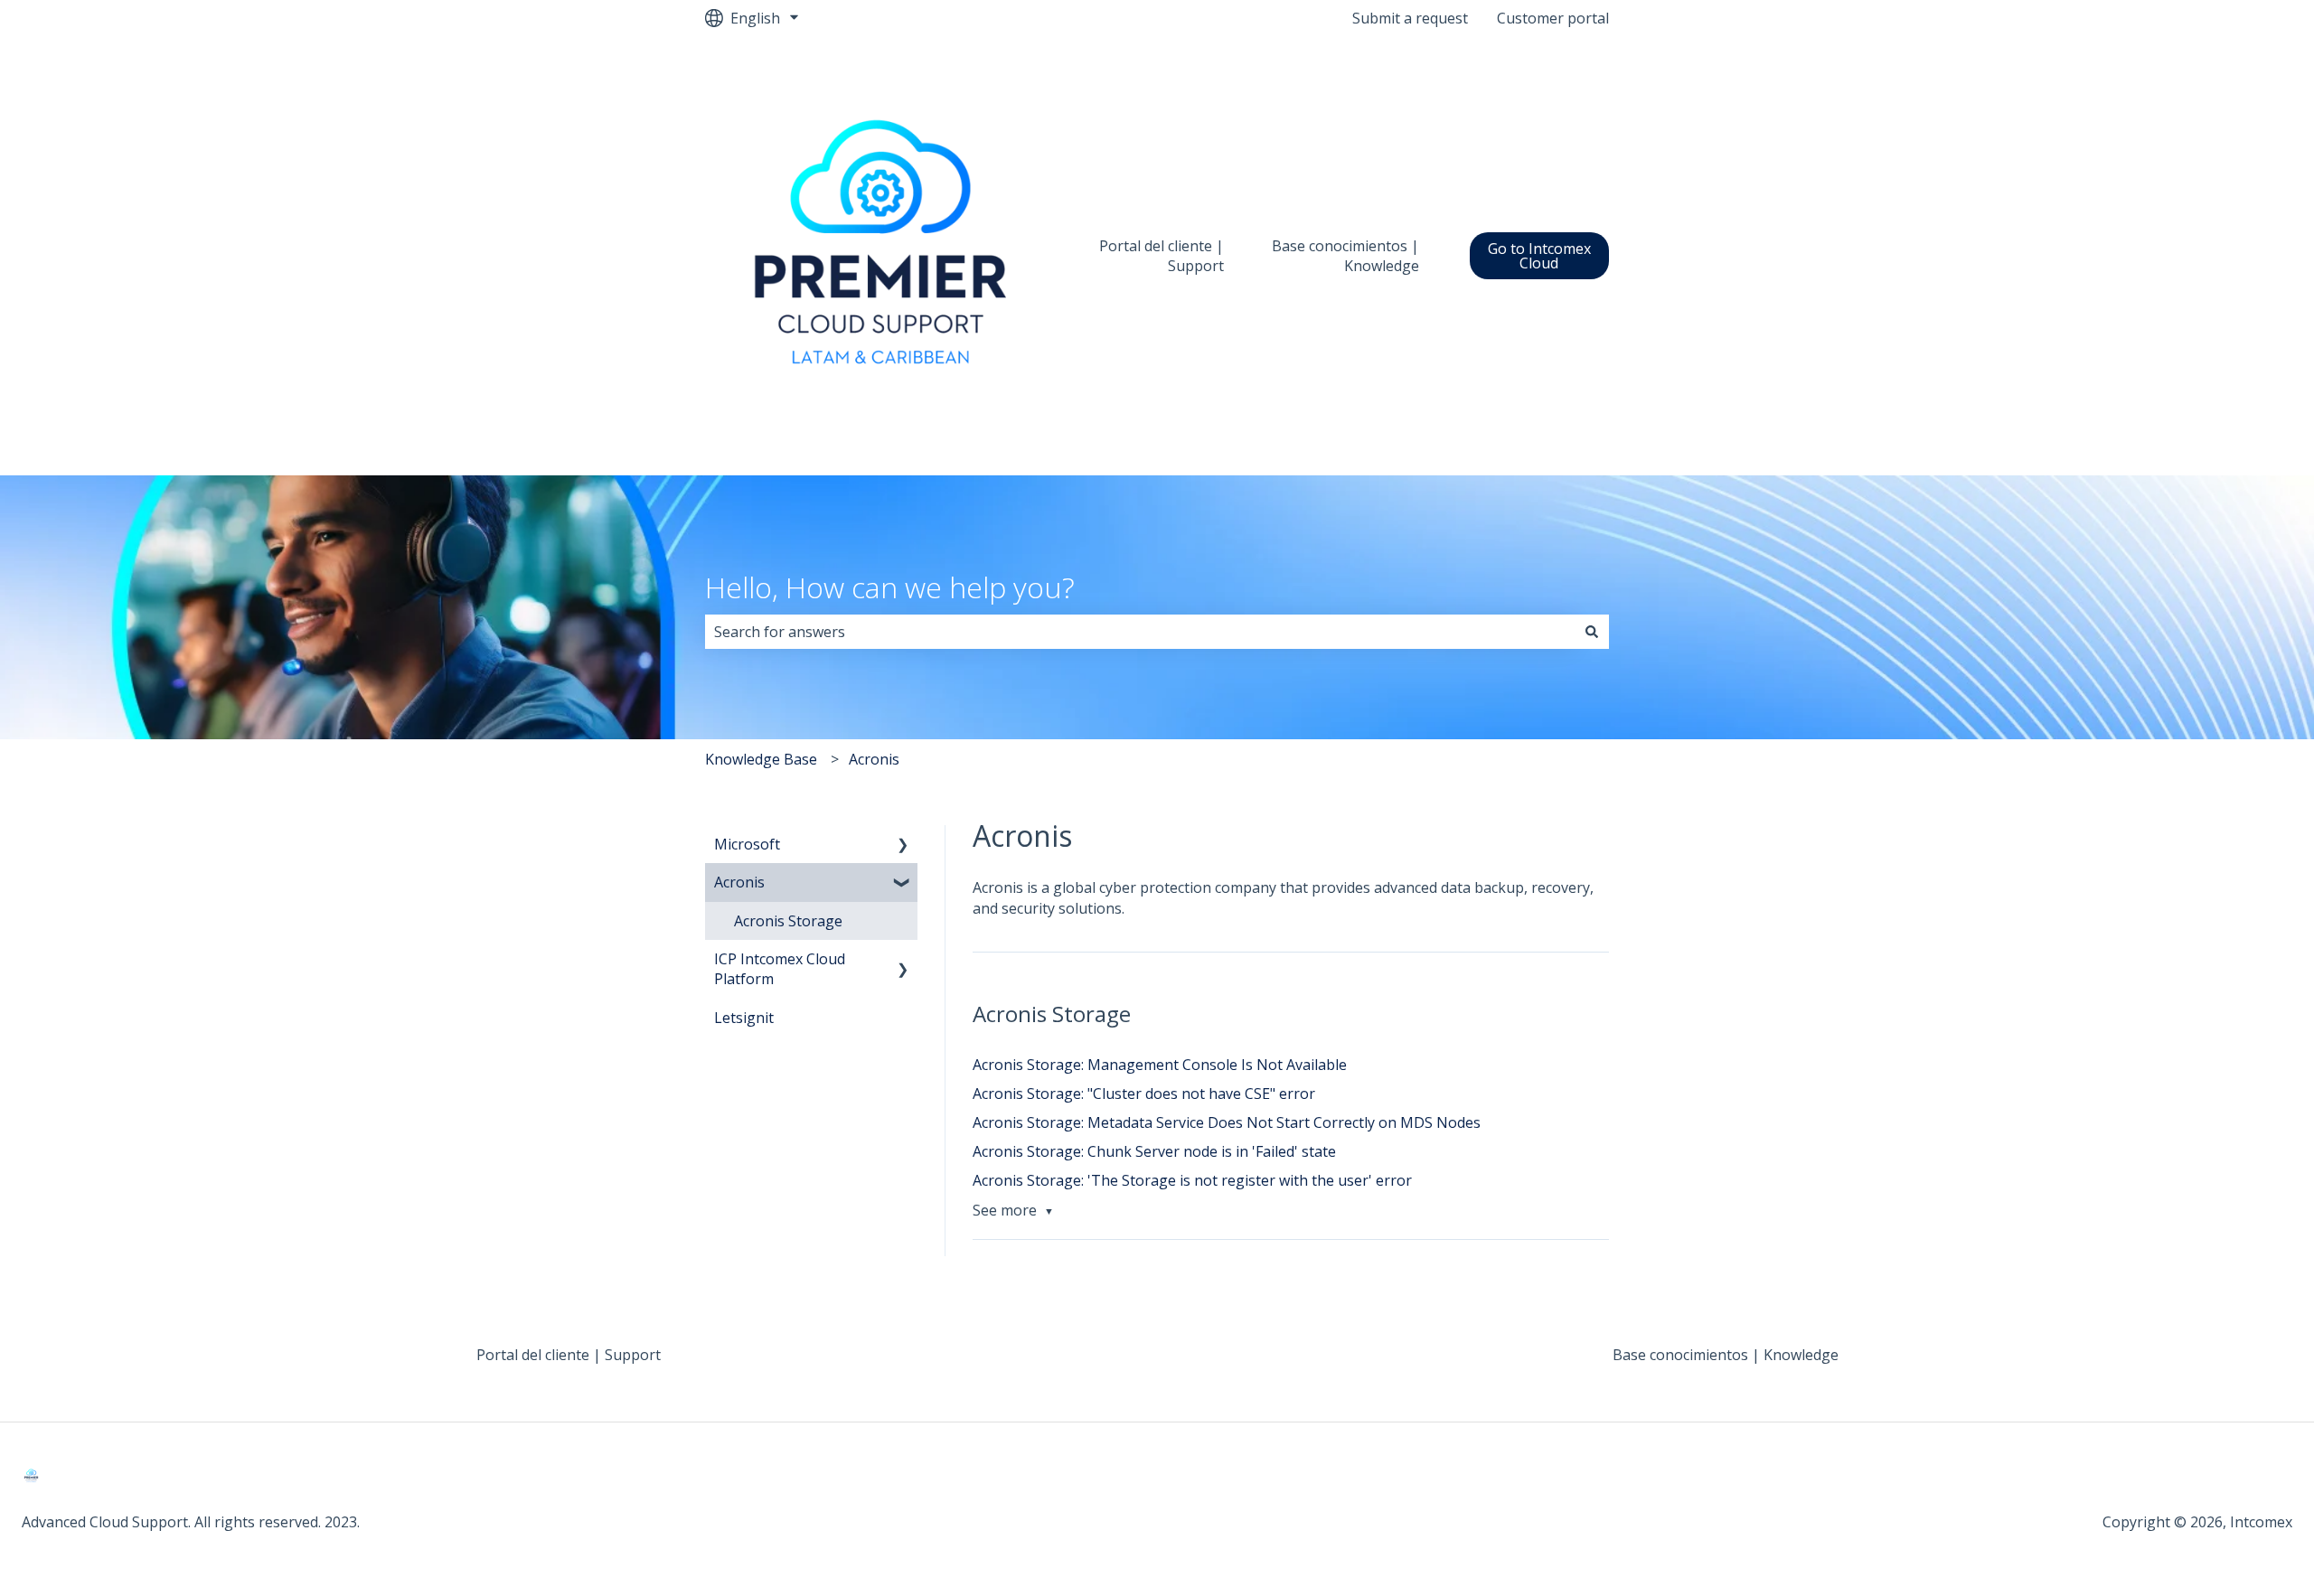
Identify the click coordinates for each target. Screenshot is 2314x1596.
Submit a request (1410, 18)
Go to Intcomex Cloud (1539, 256)
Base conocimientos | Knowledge (1345, 256)
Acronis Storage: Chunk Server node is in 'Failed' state (1154, 1151)
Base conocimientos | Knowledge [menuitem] (1726, 1355)
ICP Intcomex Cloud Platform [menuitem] (780, 969)
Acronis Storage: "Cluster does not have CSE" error (1144, 1094)
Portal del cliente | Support (1162, 256)
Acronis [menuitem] (739, 882)
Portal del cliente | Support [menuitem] (569, 1355)
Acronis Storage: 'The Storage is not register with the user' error (1192, 1180)
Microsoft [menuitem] (747, 844)
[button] (903, 845)
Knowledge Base (761, 759)
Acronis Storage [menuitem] (788, 921)
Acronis (874, 759)
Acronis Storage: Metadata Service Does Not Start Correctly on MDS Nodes (1227, 1122)
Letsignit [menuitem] (744, 1018)
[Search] (1592, 632)
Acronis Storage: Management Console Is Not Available (1160, 1065)
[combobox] (1140, 632)
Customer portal (1553, 18)
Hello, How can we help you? (890, 587)
